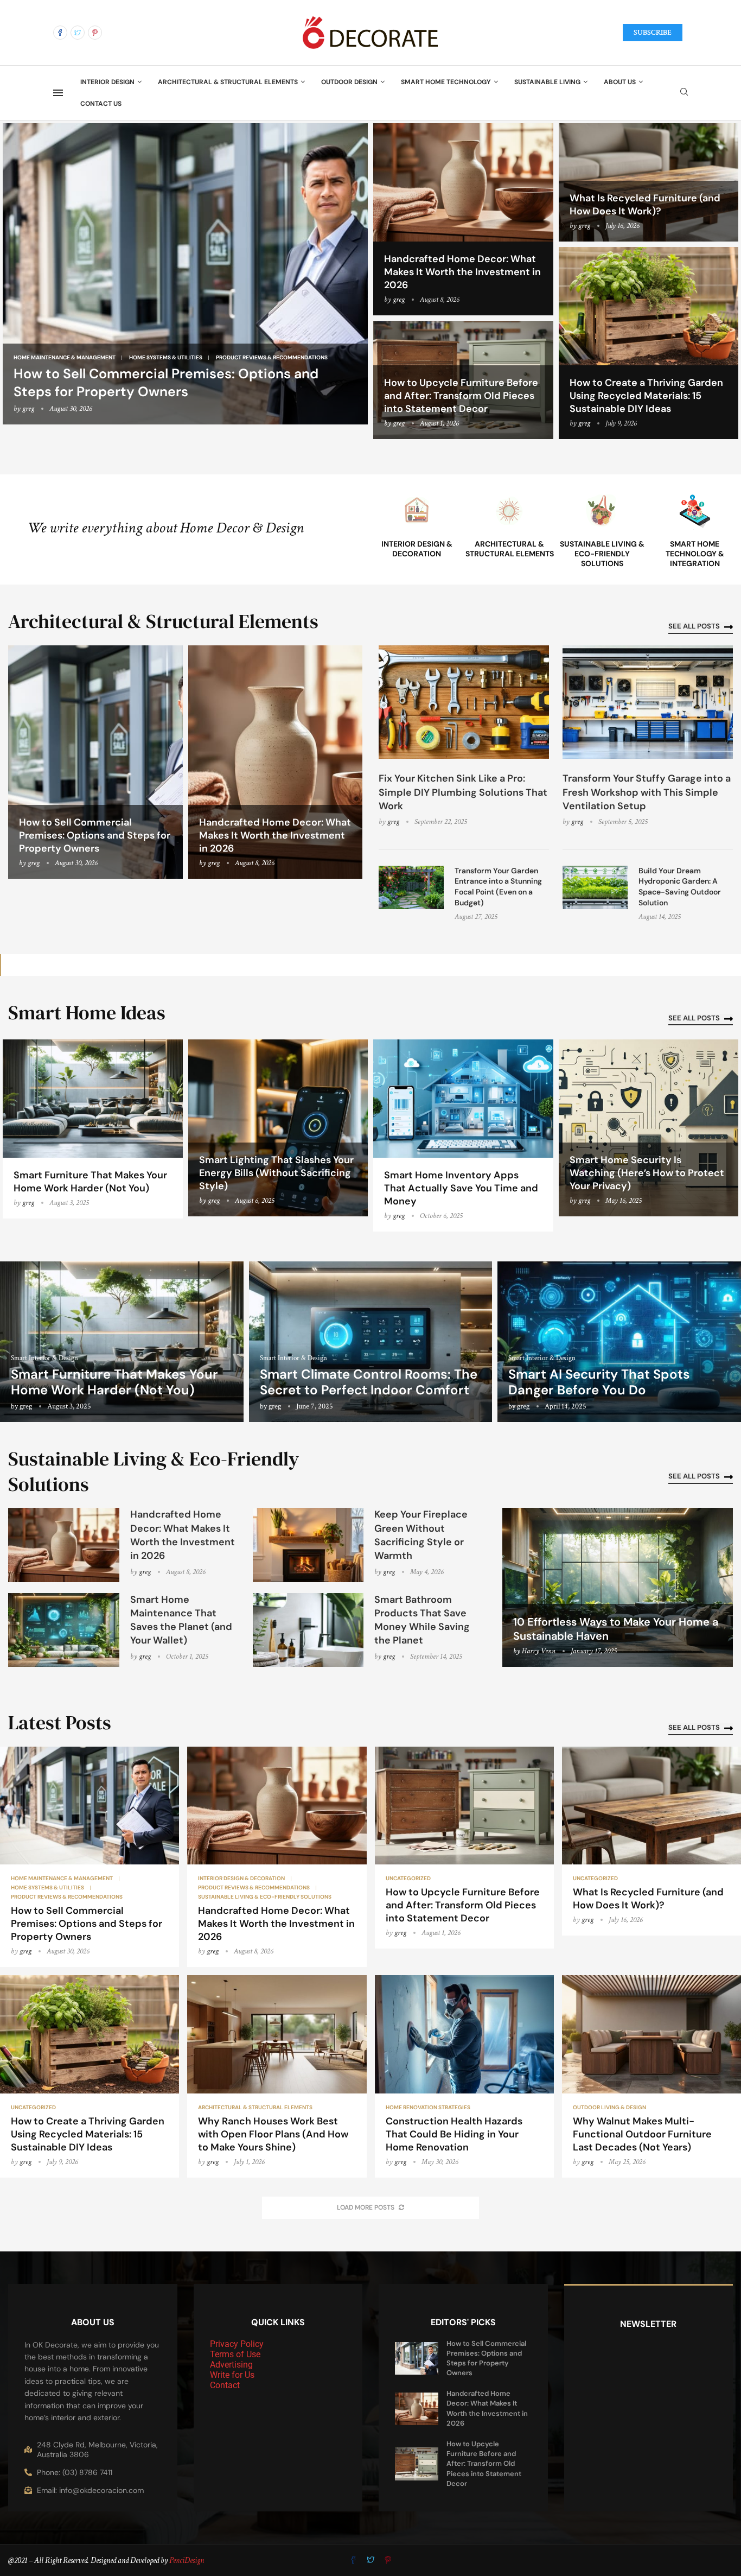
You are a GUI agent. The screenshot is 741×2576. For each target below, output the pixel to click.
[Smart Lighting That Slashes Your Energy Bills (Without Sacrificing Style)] (278, 1128)
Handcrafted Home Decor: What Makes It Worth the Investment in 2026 (462, 272)
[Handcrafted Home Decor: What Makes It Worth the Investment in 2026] (463, 219)
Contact (225, 2385)
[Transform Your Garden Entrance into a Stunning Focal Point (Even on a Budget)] (411, 887)
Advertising (231, 2365)
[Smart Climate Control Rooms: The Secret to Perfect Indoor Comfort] (371, 1341)
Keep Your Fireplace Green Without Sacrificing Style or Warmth (421, 1535)
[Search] (684, 93)
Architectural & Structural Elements (228, 82)
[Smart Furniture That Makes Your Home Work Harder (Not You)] (93, 1129)
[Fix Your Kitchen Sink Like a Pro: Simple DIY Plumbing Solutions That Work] (464, 702)
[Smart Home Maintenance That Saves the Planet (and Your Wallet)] (64, 1630)
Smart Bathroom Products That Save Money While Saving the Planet (422, 1620)
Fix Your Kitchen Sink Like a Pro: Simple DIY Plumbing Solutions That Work (463, 792)
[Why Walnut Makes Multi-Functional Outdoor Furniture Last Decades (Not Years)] (651, 2076)
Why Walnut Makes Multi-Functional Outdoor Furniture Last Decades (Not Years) (642, 2134)
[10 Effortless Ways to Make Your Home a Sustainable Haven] (618, 1587)
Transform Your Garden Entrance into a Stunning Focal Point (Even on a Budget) (498, 887)
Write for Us (232, 2375)
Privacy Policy (237, 2344)
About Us (620, 82)
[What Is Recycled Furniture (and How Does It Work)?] (651, 1841)
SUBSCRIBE (653, 33)
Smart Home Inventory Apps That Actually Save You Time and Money (461, 1188)
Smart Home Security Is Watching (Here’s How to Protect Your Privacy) (647, 1173)
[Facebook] (60, 33)
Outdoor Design (349, 82)
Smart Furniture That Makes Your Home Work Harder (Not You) (90, 1182)
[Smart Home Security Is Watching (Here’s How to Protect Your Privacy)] (649, 1128)
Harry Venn (539, 1651)
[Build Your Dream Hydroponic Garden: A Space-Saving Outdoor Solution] (595, 887)
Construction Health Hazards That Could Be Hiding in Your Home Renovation (454, 2134)
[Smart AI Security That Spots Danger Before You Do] (619, 1341)
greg (28, 409)
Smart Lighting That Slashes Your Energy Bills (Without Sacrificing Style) (276, 1173)
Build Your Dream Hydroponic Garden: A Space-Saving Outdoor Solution (680, 887)
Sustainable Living (547, 82)
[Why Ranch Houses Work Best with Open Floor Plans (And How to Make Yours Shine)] (277, 2076)
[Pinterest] (95, 33)
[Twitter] (78, 33)
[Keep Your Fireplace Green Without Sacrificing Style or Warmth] (308, 1545)
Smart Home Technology (446, 82)
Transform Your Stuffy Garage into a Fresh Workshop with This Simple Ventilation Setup (647, 792)
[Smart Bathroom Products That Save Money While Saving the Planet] (308, 1630)
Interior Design (107, 82)
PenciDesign (187, 2561)
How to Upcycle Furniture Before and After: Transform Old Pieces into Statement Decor (461, 396)
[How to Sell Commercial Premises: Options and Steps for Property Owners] (185, 274)
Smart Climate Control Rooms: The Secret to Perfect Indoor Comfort (369, 1382)
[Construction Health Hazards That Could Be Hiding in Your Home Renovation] (464, 2076)
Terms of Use (235, 2354)
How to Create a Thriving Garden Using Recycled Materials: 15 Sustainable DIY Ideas (646, 396)
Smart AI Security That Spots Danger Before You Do (599, 1382)
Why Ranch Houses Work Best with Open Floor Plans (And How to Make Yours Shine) (273, 2134)
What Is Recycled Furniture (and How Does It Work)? (645, 205)
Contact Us (101, 104)
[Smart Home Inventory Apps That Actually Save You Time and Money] (463, 1135)
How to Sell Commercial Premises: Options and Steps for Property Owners (166, 383)
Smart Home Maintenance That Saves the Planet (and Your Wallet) (181, 1620)
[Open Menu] (58, 93)
